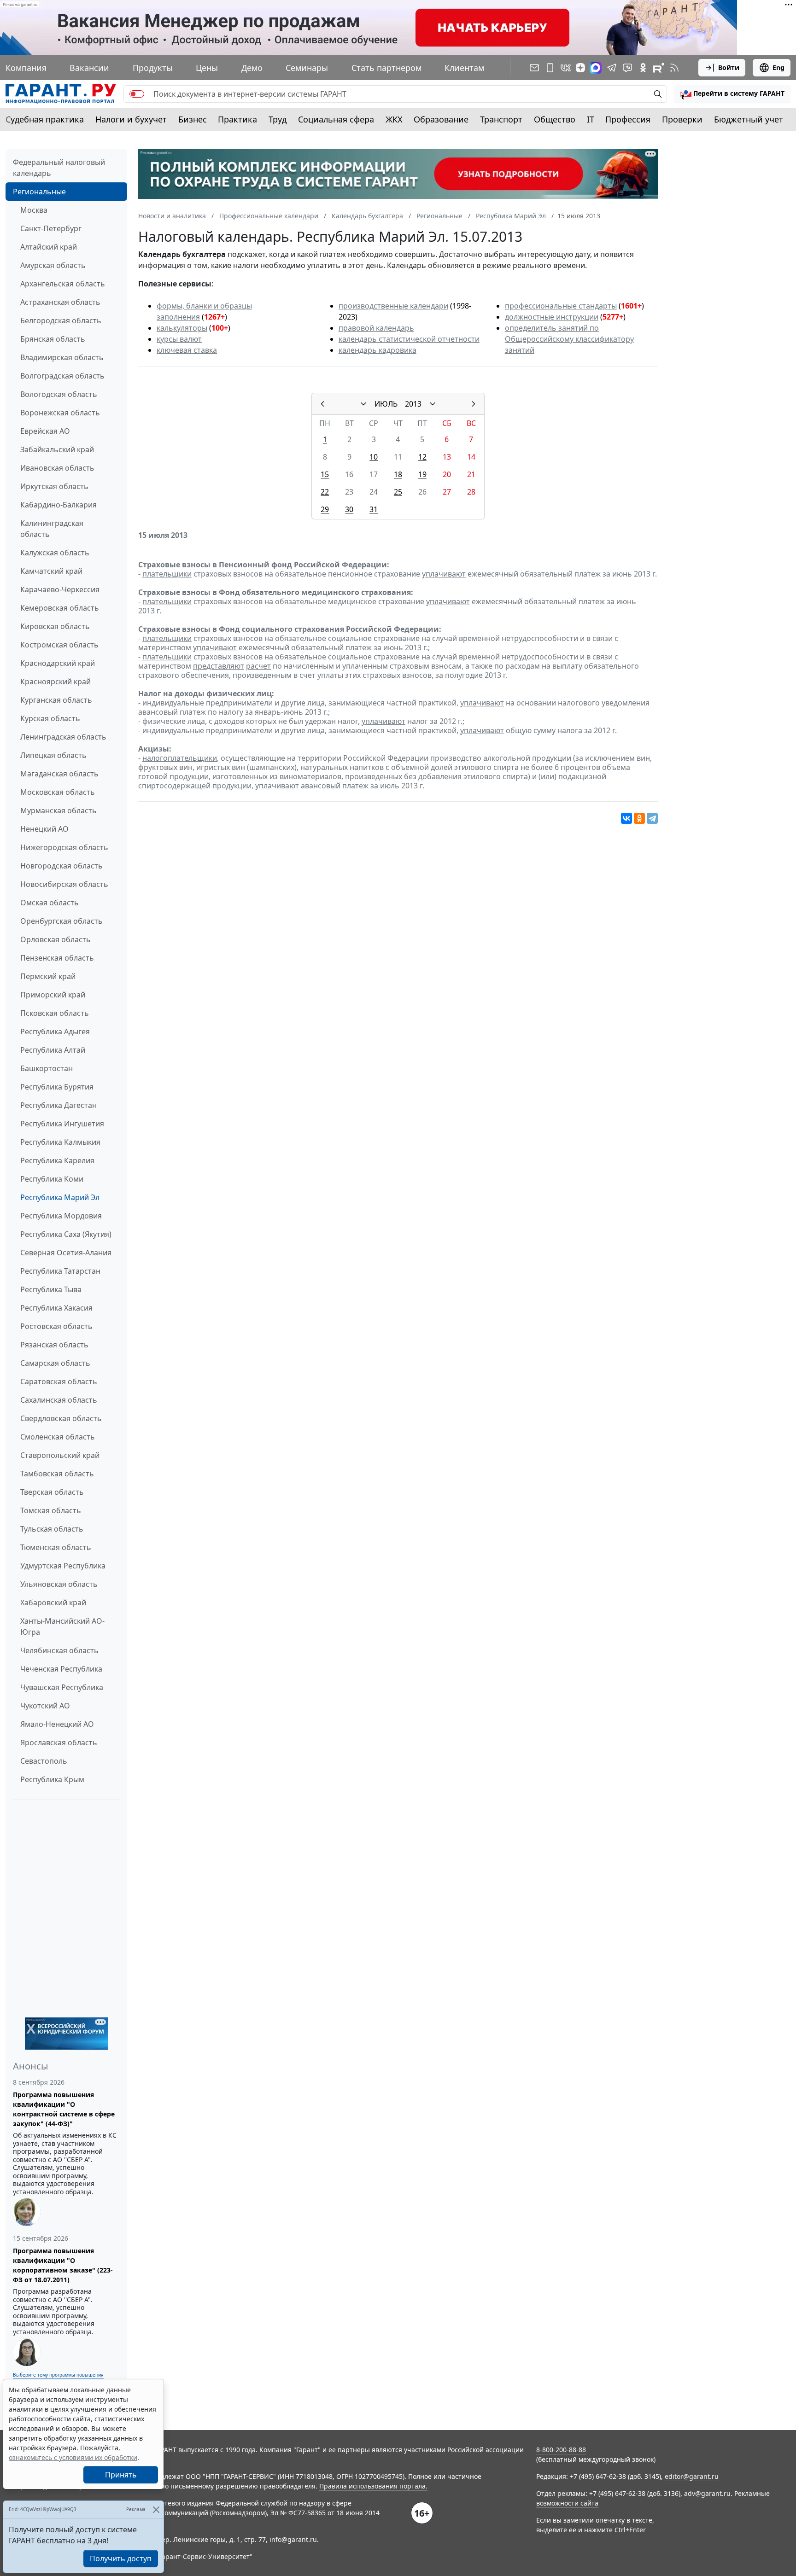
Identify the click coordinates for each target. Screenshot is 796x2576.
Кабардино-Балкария (59, 505)
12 (422, 457)
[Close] (156, 2509)
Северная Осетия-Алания (66, 1253)
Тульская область (52, 1529)
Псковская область (55, 1013)
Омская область (50, 903)
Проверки (682, 119)
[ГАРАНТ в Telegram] (612, 68)
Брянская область (53, 339)
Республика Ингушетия (62, 1124)
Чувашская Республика (62, 1687)
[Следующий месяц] (474, 404)
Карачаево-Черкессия (60, 589)
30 (349, 509)
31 (374, 509)
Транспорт (501, 119)
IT (591, 119)
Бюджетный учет (749, 119)
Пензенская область (57, 958)
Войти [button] (729, 67)
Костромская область (59, 645)
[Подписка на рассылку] (534, 68)
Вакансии (89, 68)
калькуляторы (182, 328)
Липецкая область (53, 755)
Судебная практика (45, 119)
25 (398, 492)
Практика (237, 119)
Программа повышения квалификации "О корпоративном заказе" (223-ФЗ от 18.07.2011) (63, 2265)
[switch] (137, 94)
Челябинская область (59, 1650)
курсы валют (179, 339)
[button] (732, 94)
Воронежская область (60, 413)
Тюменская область (56, 1547)
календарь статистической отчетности (409, 339)
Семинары (307, 68)
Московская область (58, 792)
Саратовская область (59, 1381)
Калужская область (55, 553)
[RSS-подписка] (674, 68)
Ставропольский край (60, 1455)
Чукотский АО (45, 1706)
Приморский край (53, 995)
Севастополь (44, 1761)
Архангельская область (63, 284)
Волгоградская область (62, 376)
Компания (26, 68)
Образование (441, 119)
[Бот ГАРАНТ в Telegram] (627, 68)
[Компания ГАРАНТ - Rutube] (659, 68)
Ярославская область (59, 1743)
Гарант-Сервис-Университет (204, 2556)
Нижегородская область (64, 847)
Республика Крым (52, 1779)
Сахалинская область (59, 1400)
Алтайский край (49, 247)
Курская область (50, 718)
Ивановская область (57, 468)
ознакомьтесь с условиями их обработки (73, 2457)
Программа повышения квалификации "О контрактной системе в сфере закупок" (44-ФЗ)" (64, 2109)
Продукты (153, 68)
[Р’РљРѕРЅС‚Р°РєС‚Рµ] (626, 818)
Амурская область (53, 265)
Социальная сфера (336, 119)
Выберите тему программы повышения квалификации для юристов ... (58, 2378)
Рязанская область (54, 1345)
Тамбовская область (57, 1474)
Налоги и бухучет (131, 119)
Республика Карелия (57, 1160)
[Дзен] (580, 68)
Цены (207, 68)
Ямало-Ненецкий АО (57, 1724)
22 (325, 492)
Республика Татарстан (60, 1271)
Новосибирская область (64, 884)
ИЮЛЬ (386, 404)
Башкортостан (47, 1068)
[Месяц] (363, 404)
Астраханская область (60, 302)
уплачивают (444, 574)
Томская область (51, 1510)
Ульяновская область (59, 1584)
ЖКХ (394, 119)
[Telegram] (652, 818)
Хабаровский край (53, 1603)
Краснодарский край (58, 663)
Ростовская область (56, 1326)
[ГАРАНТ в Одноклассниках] (643, 68)
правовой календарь (376, 328)
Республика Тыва (51, 1289)
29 (325, 509)
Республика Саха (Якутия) (66, 1234)
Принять (121, 2475)
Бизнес (193, 119)
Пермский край (48, 976)
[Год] (433, 404)
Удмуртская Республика (63, 1566)
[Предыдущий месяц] (322, 404)
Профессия (628, 119)
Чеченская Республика (61, 1669)
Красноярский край (56, 682)
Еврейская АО (45, 431)
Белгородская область (61, 321)
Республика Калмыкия (60, 1142)
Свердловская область (61, 1418)
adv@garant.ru (707, 2493)
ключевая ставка (187, 350)
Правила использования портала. (373, 2486)
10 (374, 457)
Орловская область (56, 939)
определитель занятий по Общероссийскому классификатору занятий (569, 339)
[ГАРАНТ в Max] (596, 68)
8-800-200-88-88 (561, 2450)
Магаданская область (59, 774)
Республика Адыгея (55, 1032)
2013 (413, 404)
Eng (778, 67)
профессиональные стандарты (561, 306)
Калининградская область (52, 529)
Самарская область (55, 1363)
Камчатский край (51, 571)
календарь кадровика (378, 350)
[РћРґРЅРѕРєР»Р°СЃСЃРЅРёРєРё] (639, 818)
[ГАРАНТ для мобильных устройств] (550, 68)
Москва (34, 210)
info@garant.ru (293, 2539)
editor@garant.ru (692, 2476)
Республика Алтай (53, 1050)
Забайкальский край (57, 449)
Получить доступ (121, 2559)
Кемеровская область (60, 608)
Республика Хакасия (56, 1308)
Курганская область (56, 700)
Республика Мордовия (61, 1216)
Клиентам (464, 68)
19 (422, 474)
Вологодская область (59, 394)
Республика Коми (52, 1179)
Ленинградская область (63, 737)
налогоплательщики (180, 758)
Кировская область (55, 626)
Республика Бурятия (57, 1087)
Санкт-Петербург (51, 228)
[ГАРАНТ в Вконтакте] (566, 68)
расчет (258, 666)
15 (325, 474)
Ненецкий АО (44, 829)
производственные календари (393, 306)
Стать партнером (386, 68)
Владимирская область (62, 357)
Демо (252, 68)
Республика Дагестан (59, 1105)
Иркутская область (54, 486)
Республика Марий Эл (60, 1197)
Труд (278, 119)
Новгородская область (61, 866)
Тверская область (52, 1492)
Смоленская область (58, 1437)
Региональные (39, 192)
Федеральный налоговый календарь (59, 168)
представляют (219, 666)
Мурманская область (59, 810)
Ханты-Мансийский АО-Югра (62, 1626)
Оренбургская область (61, 921)
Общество (555, 119)
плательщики (167, 574)
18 (398, 474)
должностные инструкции (552, 317)
